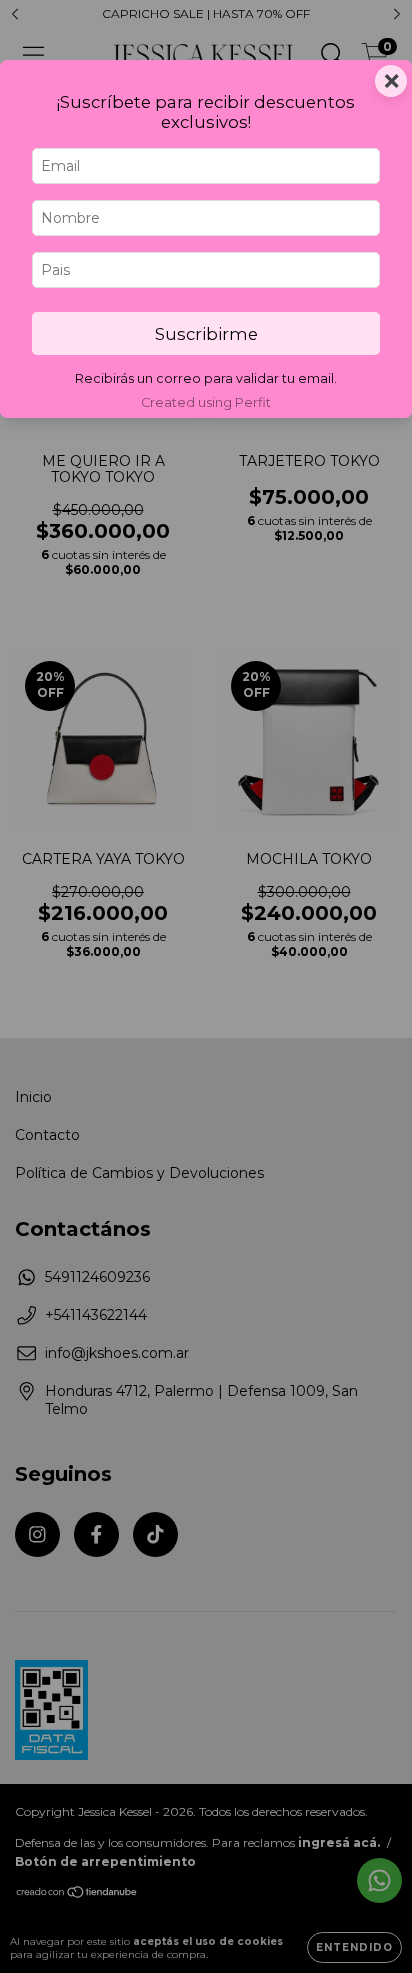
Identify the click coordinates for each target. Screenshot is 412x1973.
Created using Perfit (206, 402)
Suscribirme (206, 334)
